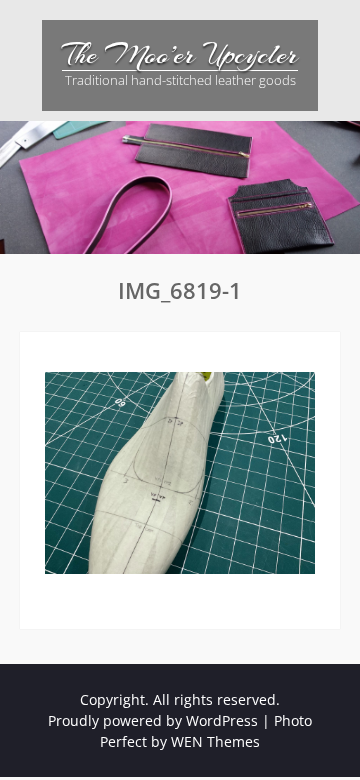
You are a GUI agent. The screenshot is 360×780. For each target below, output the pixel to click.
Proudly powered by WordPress (153, 720)
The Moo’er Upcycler (180, 55)
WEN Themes (215, 741)
